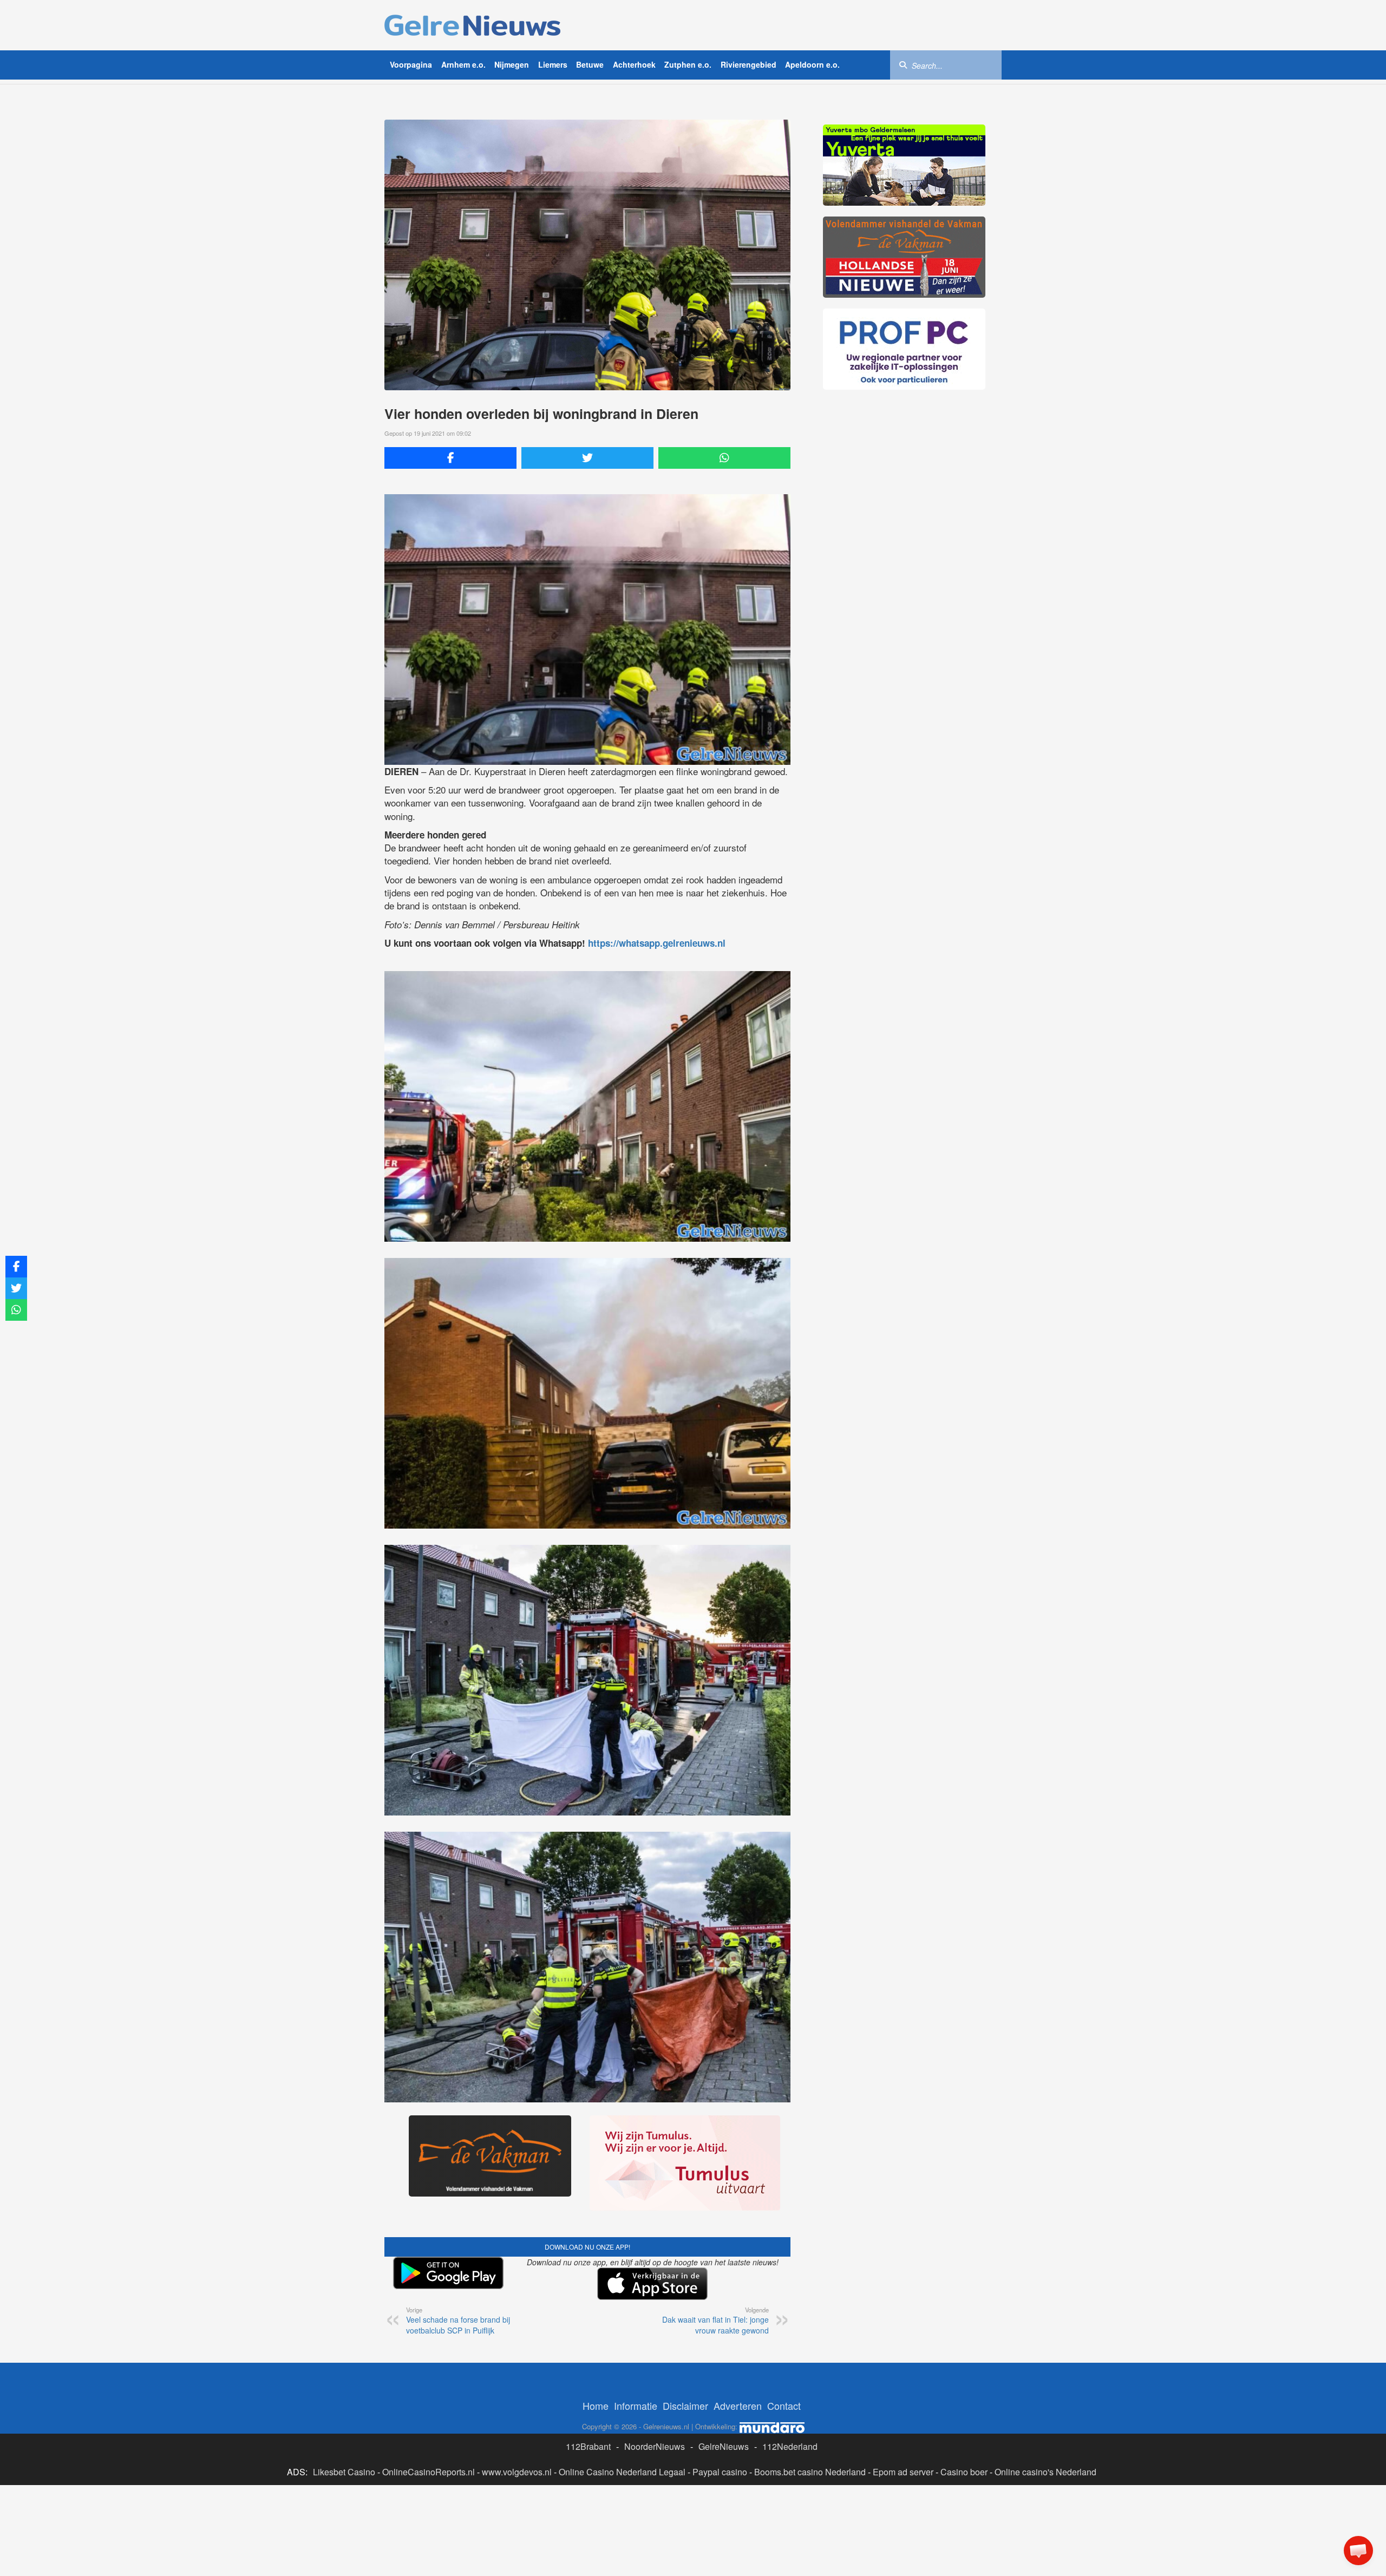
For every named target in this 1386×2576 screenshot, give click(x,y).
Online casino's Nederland (1045, 2472)
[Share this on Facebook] (450, 458)
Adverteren (738, 2405)
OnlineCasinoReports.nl (429, 2472)
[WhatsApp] (724, 458)
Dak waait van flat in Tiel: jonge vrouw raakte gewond (715, 2321)
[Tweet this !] (587, 458)
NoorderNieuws (655, 2446)
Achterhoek (634, 64)
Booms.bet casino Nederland (810, 2472)
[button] (1358, 2551)
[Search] (903, 64)
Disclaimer (685, 2405)
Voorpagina (411, 64)
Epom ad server (903, 2472)
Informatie (636, 2405)
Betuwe (590, 64)
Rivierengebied (748, 64)
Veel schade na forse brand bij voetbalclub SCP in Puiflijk (458, 2321)
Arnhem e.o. (463, 64)
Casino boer (964, 2472)
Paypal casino (720, 2472)
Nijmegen (512, 64)
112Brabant (588, 2446)
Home (596, 2405)
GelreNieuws (724, 2446)
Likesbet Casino (344, 2472)
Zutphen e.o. (688, 64)
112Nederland (790, 2446)
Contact (784, 2405)
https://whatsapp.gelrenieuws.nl (657, 943)
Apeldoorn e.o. (812, 64)
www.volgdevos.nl (517, 2472)
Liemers (553, 64)
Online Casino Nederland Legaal (622, 2472)
